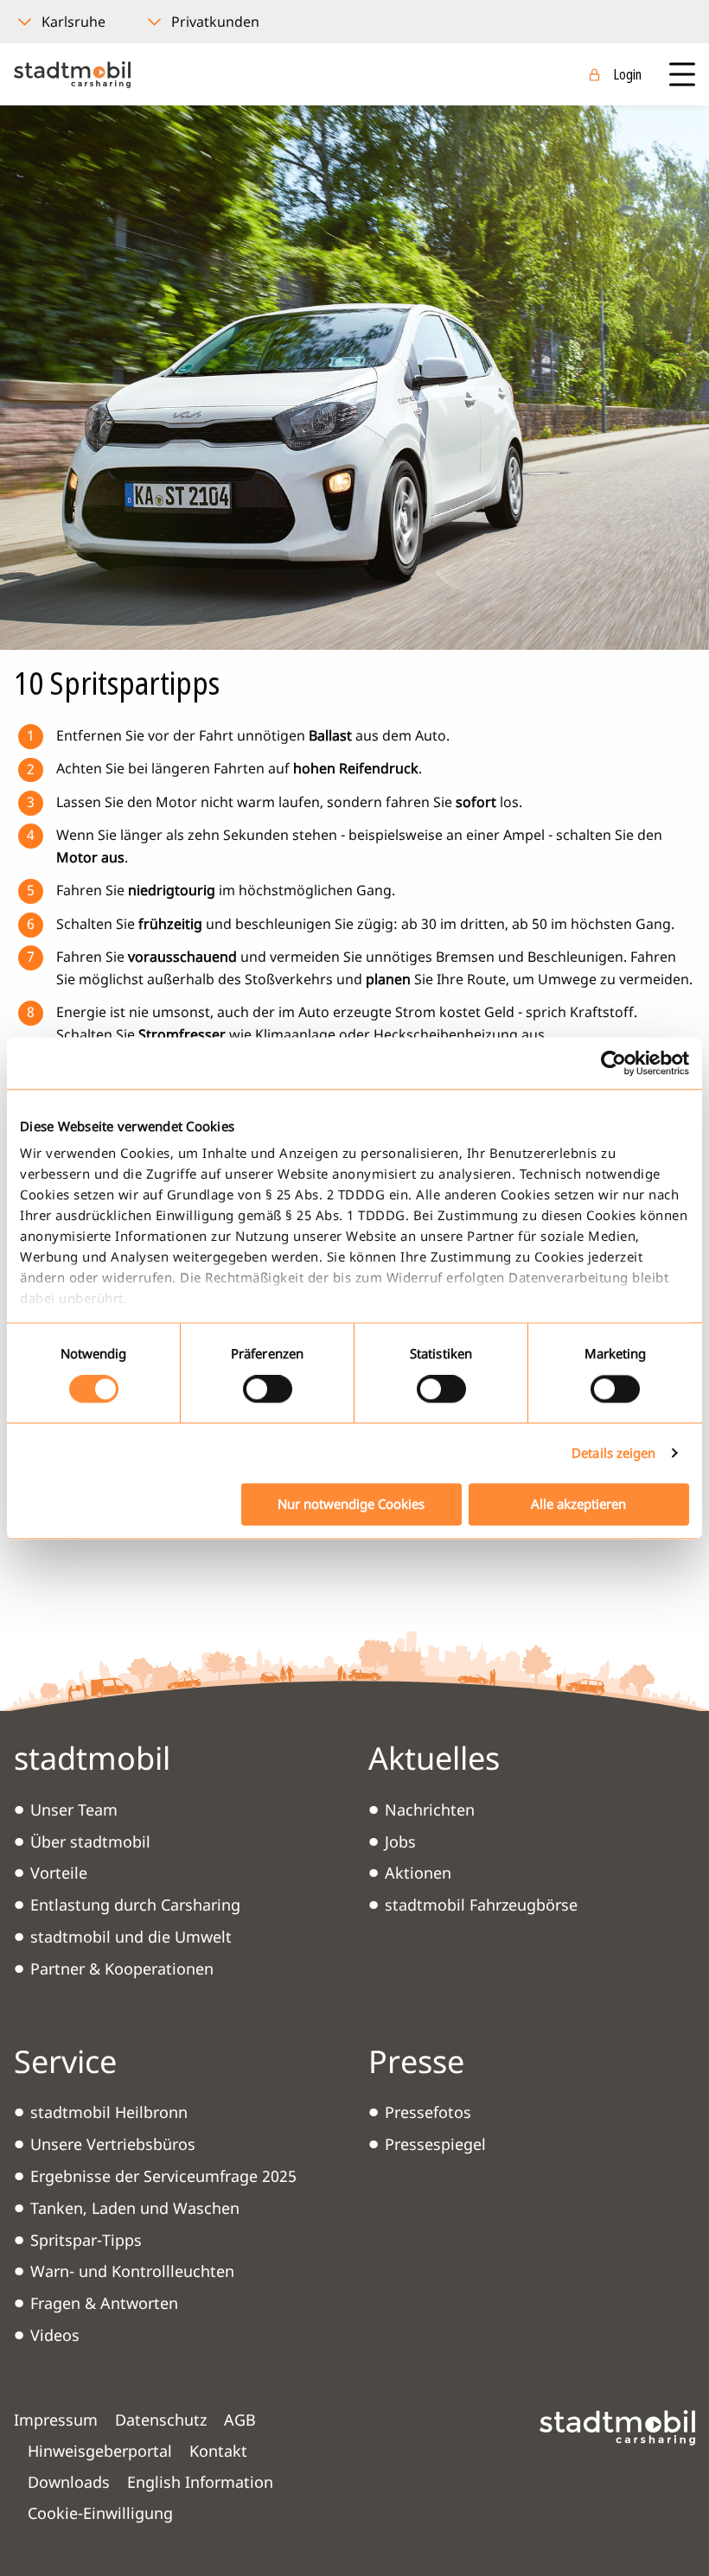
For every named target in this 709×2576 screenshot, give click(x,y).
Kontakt (218, 2451)
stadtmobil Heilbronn (109, 2112)
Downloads (69, 2482)
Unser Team (74, 1810)
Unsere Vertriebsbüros (113, 2144)
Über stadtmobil (90, 1841)
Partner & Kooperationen (122, 1969)
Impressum (56, 2420)
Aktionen (418, 1873)
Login (627, 74)
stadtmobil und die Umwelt (131, 1937)
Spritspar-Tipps (86, 2240)
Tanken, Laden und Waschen (135, 2208)
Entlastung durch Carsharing (135, 1905)
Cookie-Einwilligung (100, 2513)
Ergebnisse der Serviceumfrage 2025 (163, 2176)
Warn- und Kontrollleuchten (132, 2271)
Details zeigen (613, 1453)
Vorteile (59, 1873)
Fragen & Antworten (104, 2303)
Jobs (400, 1841)
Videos (55, 2335)
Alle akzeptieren (578, 1504)
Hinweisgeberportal (100, 2451)
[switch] (268, 1390)
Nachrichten (430, 1810)
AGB (240, 2420)
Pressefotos (428, 2112)
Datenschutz (161, 2420)
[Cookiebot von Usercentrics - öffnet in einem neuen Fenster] (613, 1063)
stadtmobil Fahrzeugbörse (481, 1905)
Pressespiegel (435, 2144)
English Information (200, 2482)
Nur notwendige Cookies (351, 1504)
